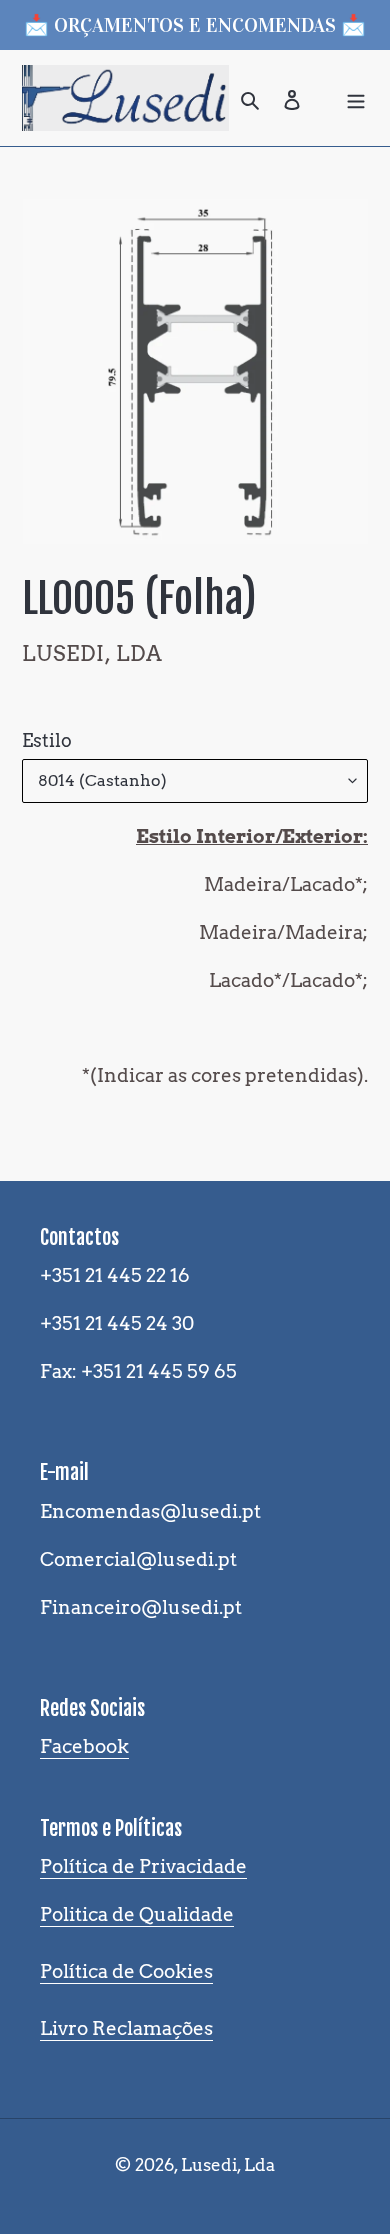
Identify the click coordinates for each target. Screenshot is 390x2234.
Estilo (47, 740)
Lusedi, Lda (228, 2165)
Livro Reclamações (126, 2028)
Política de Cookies (126, 1971)
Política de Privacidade (143, 1866)
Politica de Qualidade (137, 1914)
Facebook (84, 1746)
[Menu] (356, 98)
